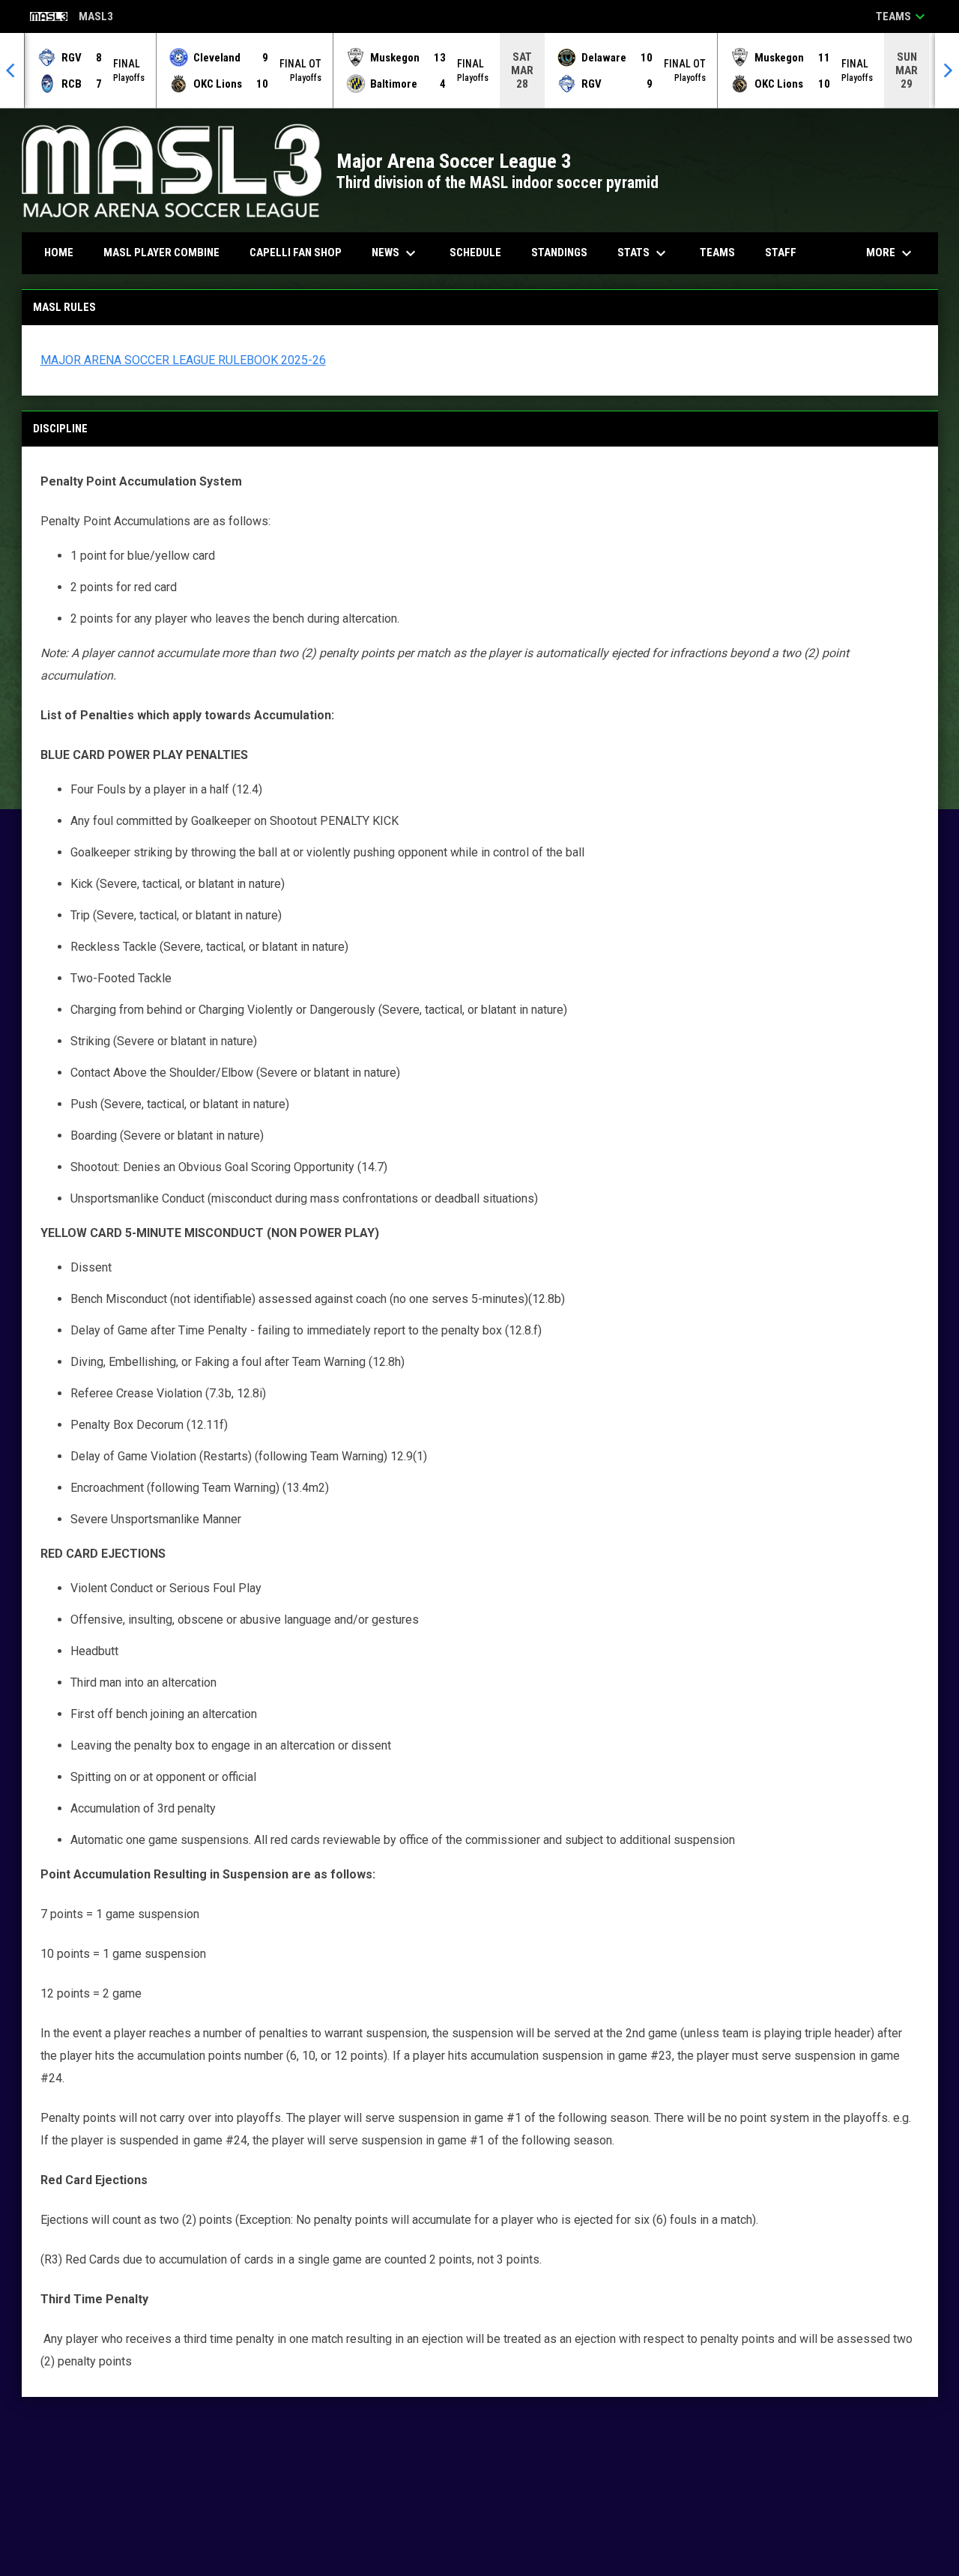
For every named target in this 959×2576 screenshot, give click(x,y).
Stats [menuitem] (644, 253)
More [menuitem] (891, 253)
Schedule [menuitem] (475, 253)
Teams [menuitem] (717, 253)
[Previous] (12, 70)
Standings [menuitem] (559, 253)
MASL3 (72, 18)
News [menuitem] (396, 253)
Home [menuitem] (59, 253)
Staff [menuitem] (781, 253)
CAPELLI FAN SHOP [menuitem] (301, 252)
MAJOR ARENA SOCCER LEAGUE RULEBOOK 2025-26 (183, 360)
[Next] (947, 70)
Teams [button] (902, 16)
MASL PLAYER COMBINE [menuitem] (167, 252)
